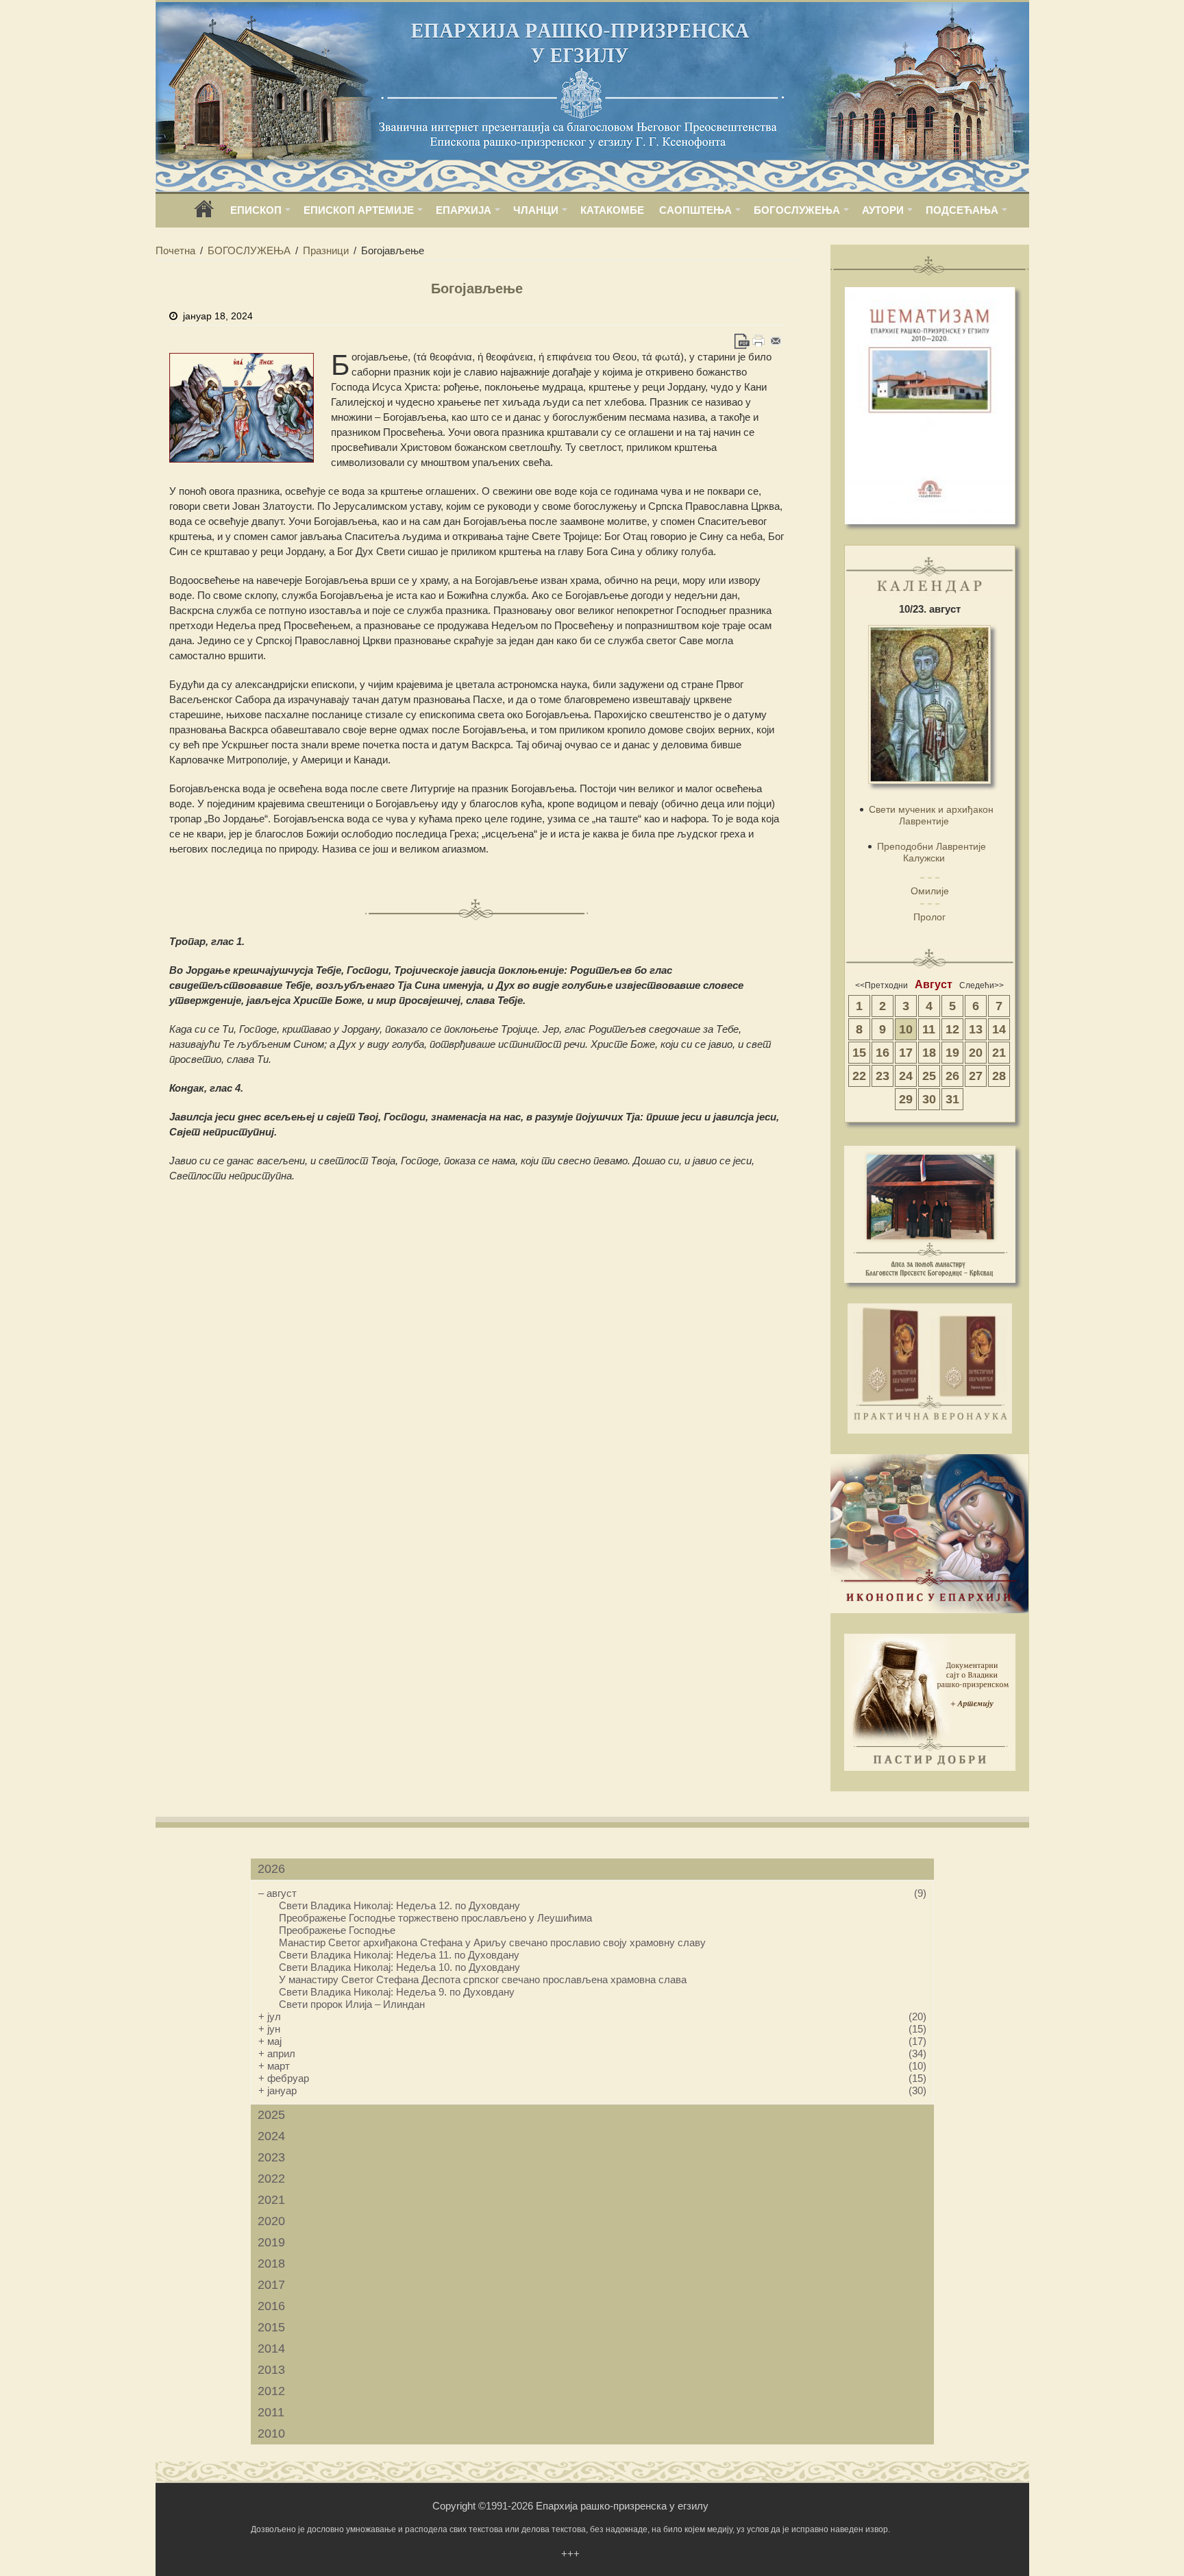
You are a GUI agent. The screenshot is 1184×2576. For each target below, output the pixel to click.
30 (929, 1099)
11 (929, 1029)
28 (999, 1076)
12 (952, 1029)
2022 (271, 2179)
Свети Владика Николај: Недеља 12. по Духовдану (399, 1905)
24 (906, 1076)
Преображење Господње (337, 1930)
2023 (271, 2157)
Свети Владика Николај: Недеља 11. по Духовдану (399, 1955)
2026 (271, 1869)
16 (883, 1053)
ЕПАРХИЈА (464, 210)
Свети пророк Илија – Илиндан (352, 2004)
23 (883, 1076)
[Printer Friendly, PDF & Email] (759, 341)
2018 (271, 2264)
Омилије (930, 891)
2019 (271, 2242)
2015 (271, 2327)
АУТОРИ (883, 210)
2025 (271, 2115)
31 (952, 1099)
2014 (271, 2348)
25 (929, 1076)
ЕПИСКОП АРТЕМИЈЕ (359, 210)
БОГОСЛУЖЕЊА (797, 210)
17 (906, 1053)
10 (906, 1029)
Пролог (929, 917)
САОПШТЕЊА (695, 210)
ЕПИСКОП (256, 210)
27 (976, 1076)
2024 (271, 2136)
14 (999, 1029)
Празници (326, 250)
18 (929, 1053)
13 (976, 1029)
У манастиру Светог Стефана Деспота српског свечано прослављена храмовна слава (483, 1979)
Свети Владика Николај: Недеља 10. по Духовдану (399, 1967)
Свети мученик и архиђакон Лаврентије (931, 815)
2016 (271, 2306)
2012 (271, 2391)
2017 (271, 2285)
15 (859, 1053)
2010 (271, 2433)
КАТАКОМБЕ (612, 210)
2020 (271, 2221)
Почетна (175, 250)
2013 (271, 2370)
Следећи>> (982, 985)
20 (976, 1053)
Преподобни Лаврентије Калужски (932, 852)
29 (906, 1099)
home (204, 213)
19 (952, 1053)
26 (952, 1076)
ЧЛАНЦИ (536, 210)
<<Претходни (881, 985)
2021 (271, 2200)
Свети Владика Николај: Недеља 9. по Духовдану (397, 1992)
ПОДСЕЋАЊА (962, 210)
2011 (271, 2412)
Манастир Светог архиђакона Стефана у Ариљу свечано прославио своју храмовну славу (492, 1942)
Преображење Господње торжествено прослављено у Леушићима (435, 1918)
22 (859, 1076)
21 (999, 1053)
